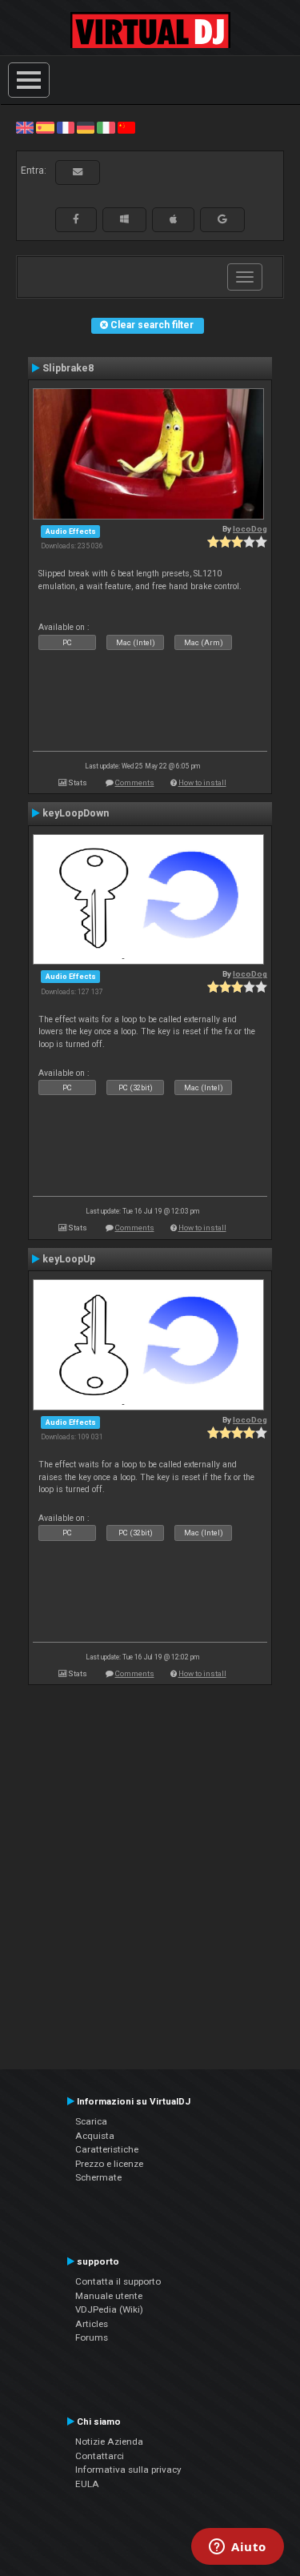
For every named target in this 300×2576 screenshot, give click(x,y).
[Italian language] (106, 127)
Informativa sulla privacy (128, 2470)
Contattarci (100, 2456)
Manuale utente (109, 2296)
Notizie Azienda (109, 2442)
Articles (92, 2324)
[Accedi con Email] (78, 172)
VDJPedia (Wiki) (109, 2309)
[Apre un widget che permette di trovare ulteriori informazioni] (238, 2548)
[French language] (66, 127)
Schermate (98, 2177)
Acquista (95, 2136)
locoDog (250, 529)
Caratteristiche (107, 2149)
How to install (202, 782)
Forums (92, 2337)
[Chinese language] (126, 127)
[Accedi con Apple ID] (173, 219)
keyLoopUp (69, 1259)
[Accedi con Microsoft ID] (124, 219)
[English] (25, 127)
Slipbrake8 (68, 368)
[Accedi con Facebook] (76, 219)
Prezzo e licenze (109, 2164)
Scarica (91, 2121)
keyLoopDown (76, 813)
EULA (87, 2484)
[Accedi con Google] (222, 219)
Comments (135, 782)
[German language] (86, 127)
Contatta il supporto (118, 2281)
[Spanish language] (45, 127)
